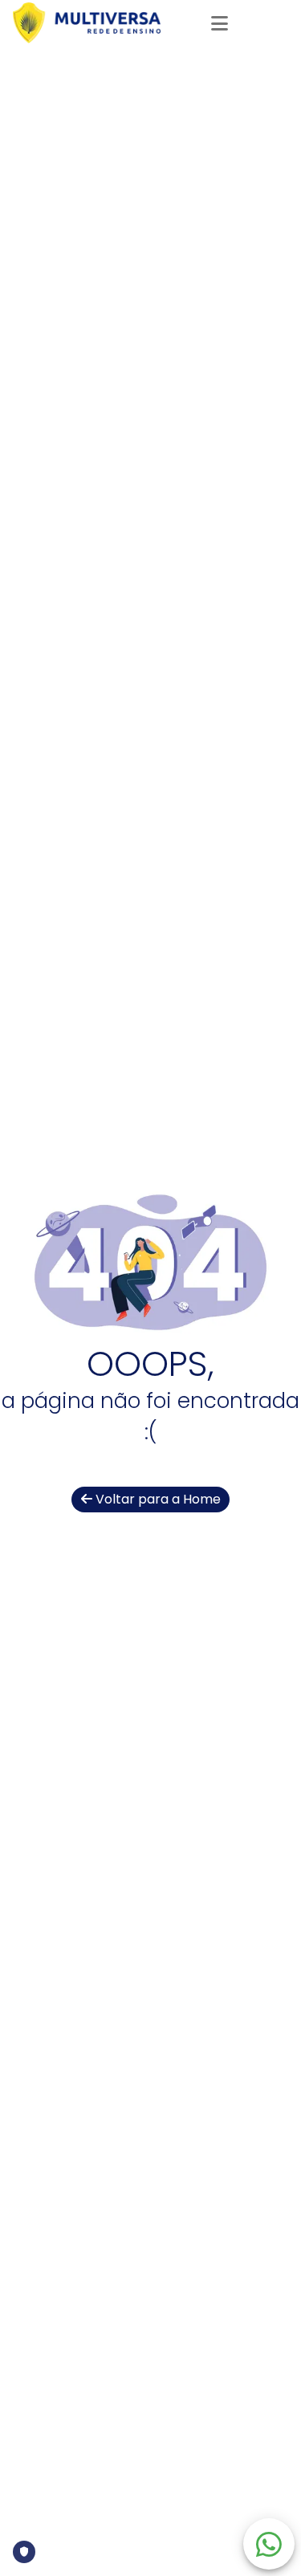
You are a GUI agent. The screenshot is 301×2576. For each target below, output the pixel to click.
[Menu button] (219, 22)
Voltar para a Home (157, 1499)
